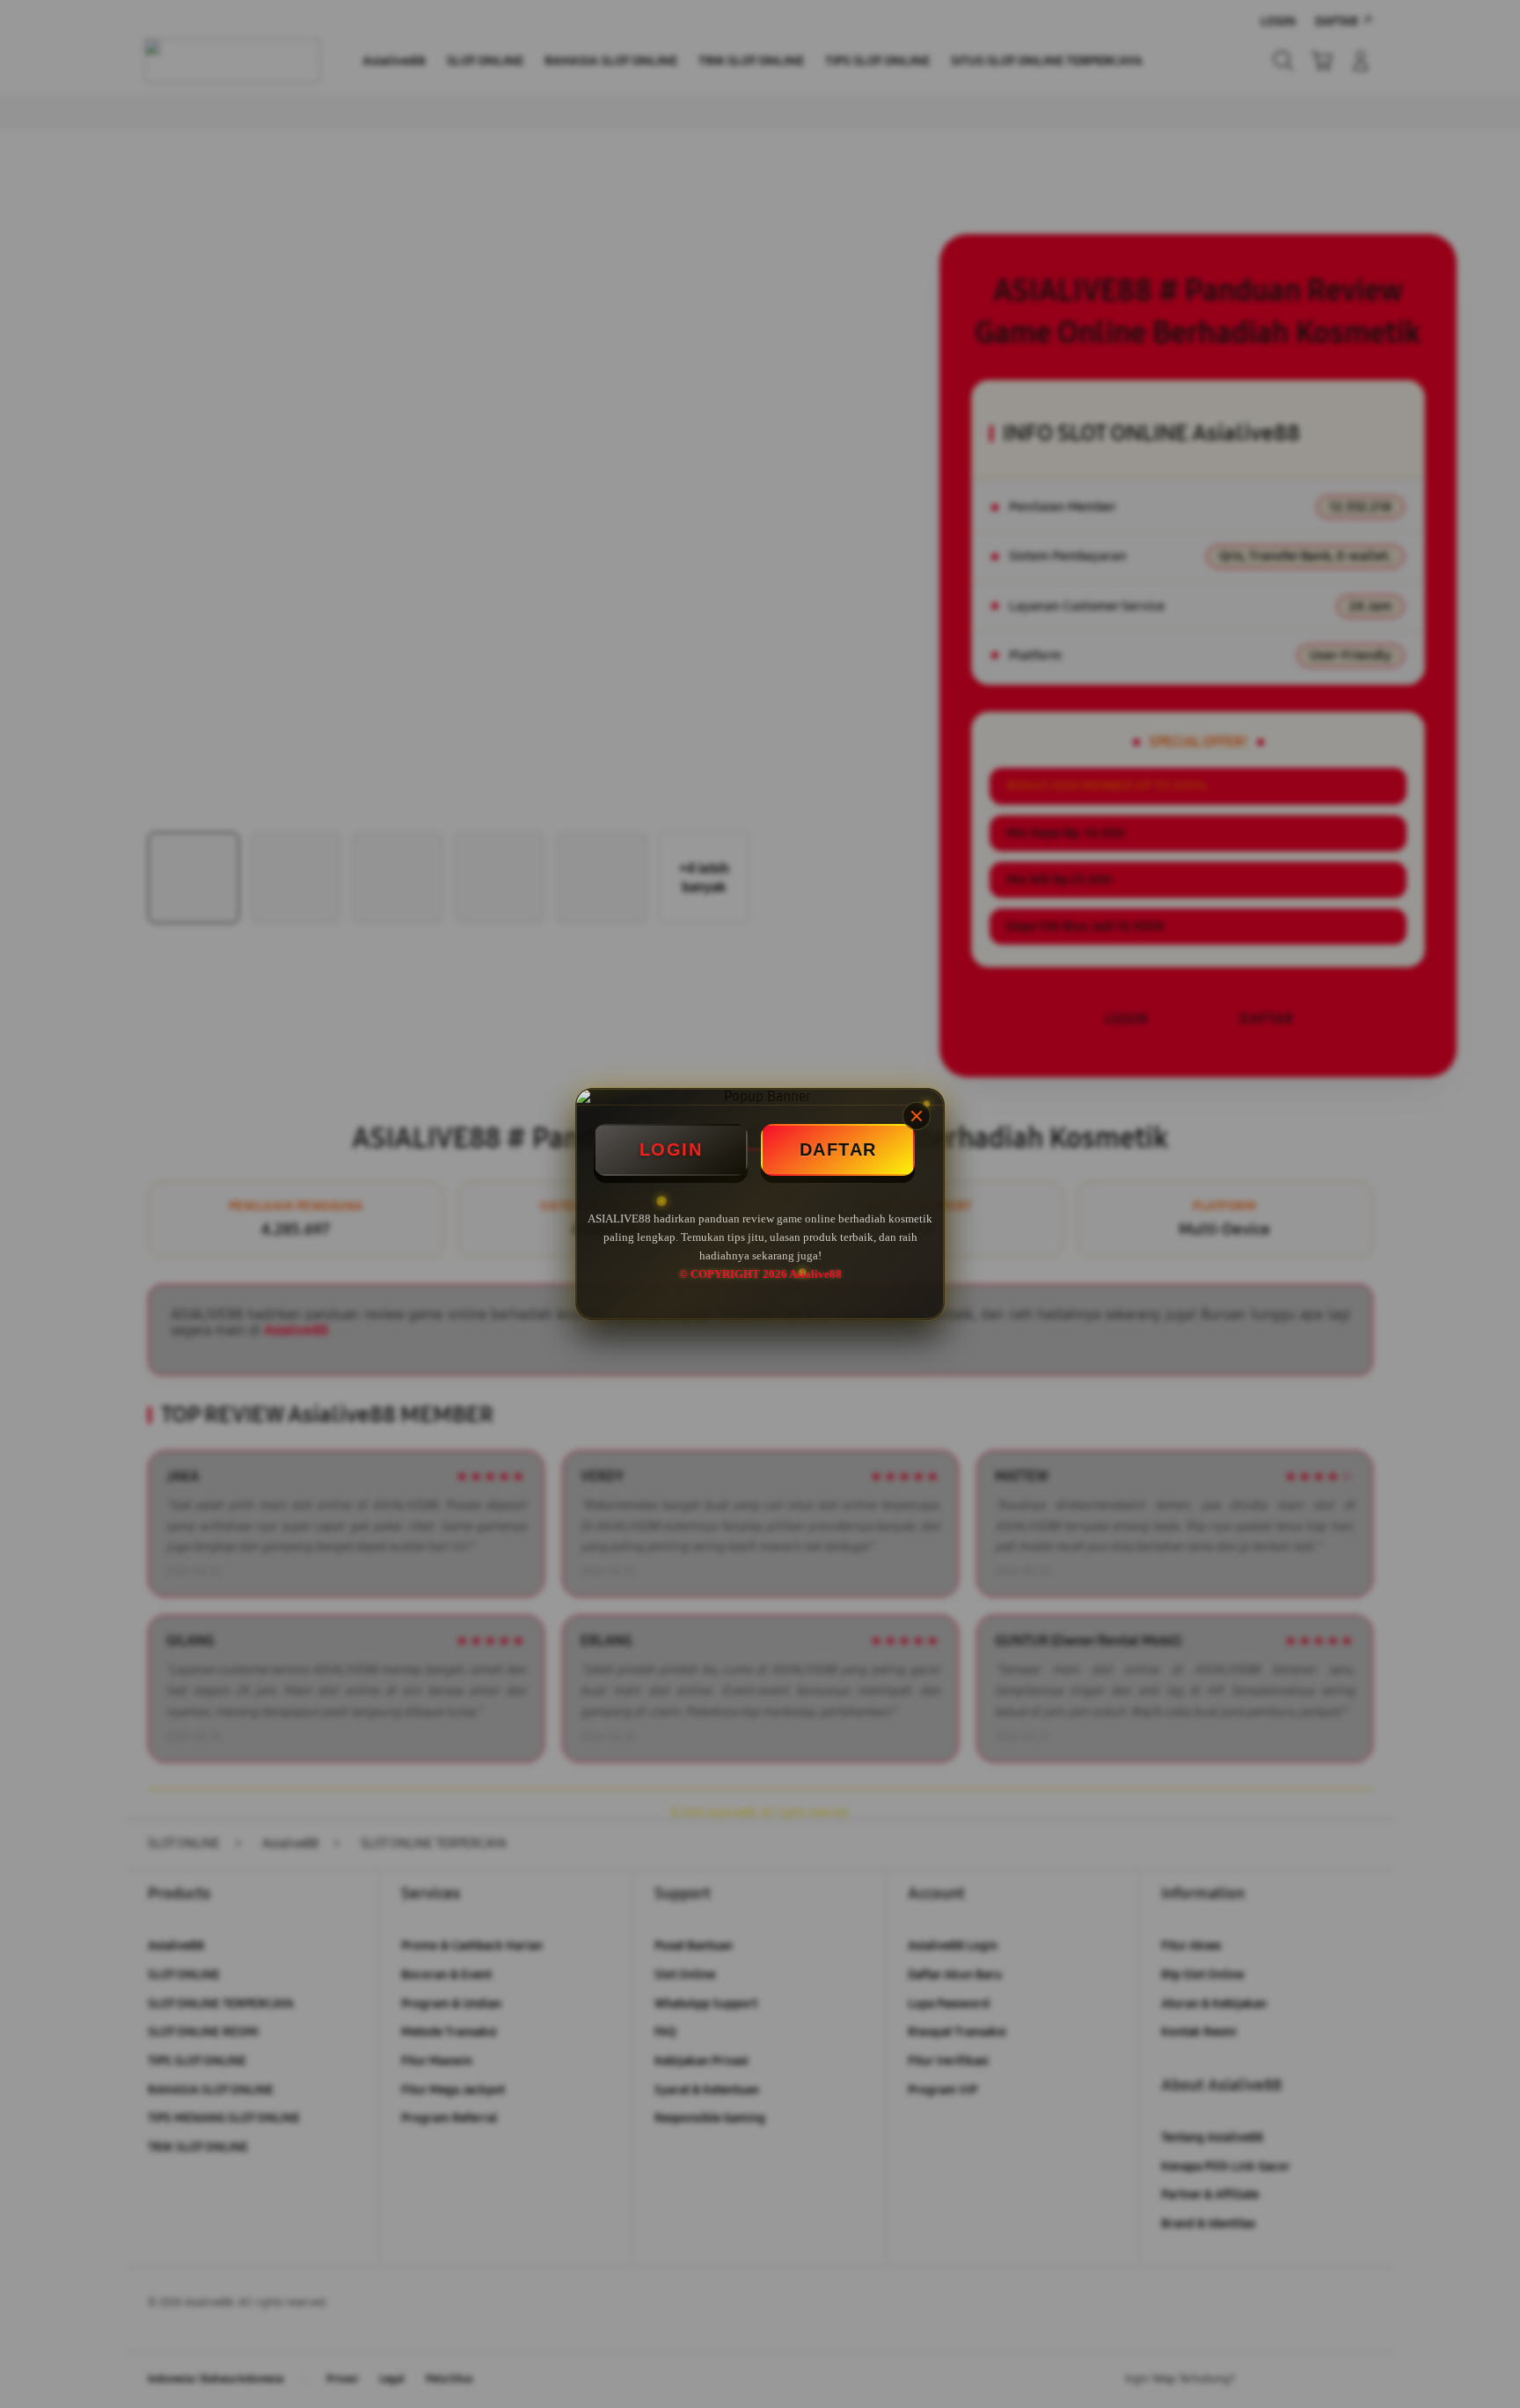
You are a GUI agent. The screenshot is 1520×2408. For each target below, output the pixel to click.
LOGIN (671, 1149)
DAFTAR (838, 1149)
